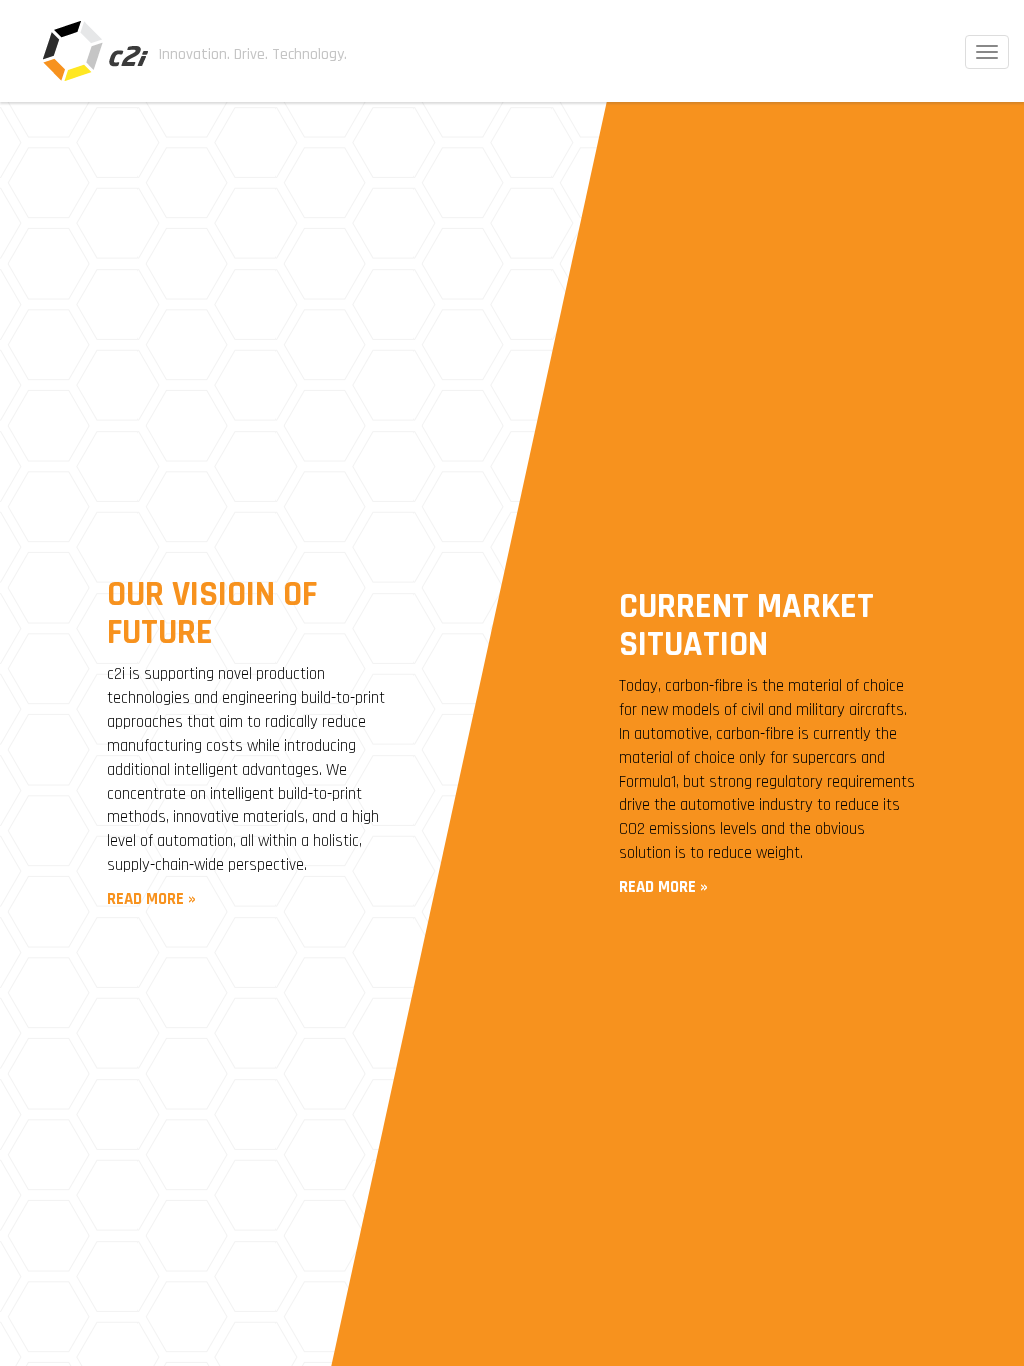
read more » (151, 899)
